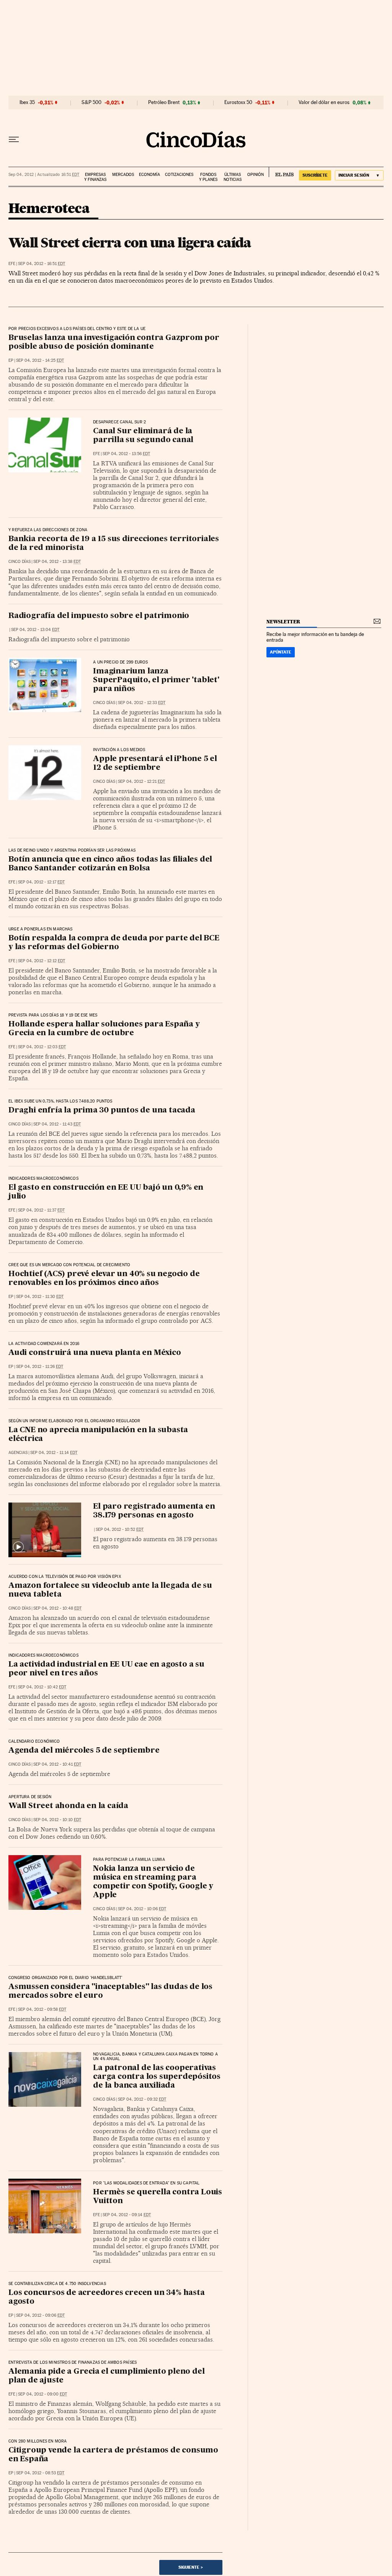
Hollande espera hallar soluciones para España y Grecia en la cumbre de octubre (104, 1029)
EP (11, 360)
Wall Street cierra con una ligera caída (130, 242)
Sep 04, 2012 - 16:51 (42, 264)
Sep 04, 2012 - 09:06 (40, 2315)
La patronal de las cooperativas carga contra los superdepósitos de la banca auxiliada (157, 2077)
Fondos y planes (208, 177)
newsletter (283, 622)
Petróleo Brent (164, 102)
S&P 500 (91, 102)
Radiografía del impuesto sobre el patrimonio (99, 616)
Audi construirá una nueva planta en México (95, 1353)
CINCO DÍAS (20, 562)
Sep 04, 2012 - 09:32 (142, 2099)
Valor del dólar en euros (324, 102)
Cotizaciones (179, 175)
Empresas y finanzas (95, 177)
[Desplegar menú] (14, 140)
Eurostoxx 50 (238, 102)
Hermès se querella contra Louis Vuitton (158, 2197)
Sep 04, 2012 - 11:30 (40, 1297)
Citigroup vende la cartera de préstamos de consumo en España (113, 2455)
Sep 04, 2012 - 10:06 (142, 1909)
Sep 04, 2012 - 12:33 (142, 703)
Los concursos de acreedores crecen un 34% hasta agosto (107, 2297)
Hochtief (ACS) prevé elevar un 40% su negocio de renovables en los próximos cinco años (104, 1279)
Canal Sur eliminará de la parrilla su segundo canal (143, 436)
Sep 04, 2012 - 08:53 (40, 2473)
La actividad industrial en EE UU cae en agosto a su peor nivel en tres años (106, 1669)
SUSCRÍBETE (315, 175)
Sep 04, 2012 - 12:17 (41, 882)
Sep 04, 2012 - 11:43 (57, 1124)
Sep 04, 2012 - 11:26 (40, 1367)
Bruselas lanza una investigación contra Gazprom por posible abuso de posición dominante (114, 342)
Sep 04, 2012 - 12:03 (42, 1047)
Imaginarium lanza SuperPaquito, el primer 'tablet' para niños (156, 680)
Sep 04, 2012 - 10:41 (57, 1764)
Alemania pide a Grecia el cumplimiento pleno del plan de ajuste (106, 2376)
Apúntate (281, 652)
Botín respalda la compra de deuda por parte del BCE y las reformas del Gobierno (114, 943)
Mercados (123, 175)
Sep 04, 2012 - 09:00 (42, 2394)
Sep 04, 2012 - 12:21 (141, 781)
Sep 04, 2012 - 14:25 (40, 360)
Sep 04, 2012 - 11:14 (54, 1453)
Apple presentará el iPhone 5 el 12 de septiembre (155, 764)
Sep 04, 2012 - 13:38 (57, 562)
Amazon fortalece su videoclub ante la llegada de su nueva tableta (110, 1590)
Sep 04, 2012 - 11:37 (41, 1210)
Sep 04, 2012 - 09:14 (127, 2215)
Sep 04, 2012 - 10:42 (42, 1687)
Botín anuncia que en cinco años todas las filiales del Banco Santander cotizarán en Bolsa (110, 864)
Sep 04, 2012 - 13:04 (35, 630)
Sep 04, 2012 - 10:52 (120, 1529)
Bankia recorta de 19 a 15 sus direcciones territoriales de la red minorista (114, 544)
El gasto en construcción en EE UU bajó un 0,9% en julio (106, 1192)
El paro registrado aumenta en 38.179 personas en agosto (154, 1511)
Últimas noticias (233, 177)
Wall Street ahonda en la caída (68, 1806)
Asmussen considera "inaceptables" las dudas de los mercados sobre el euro (110, 1991)
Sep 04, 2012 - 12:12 (42, 961)
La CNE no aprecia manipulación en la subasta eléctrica (98, 1435)
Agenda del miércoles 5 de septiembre (84, 1751)
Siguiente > (191, 2567)
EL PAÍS (281, 172)
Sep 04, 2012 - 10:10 (57, 1820)
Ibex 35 (27, 102)
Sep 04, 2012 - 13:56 (126, 454)
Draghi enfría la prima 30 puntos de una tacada (102, 1111)
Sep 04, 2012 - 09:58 (42, 2009)
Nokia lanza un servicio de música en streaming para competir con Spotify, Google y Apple (153, 1882)
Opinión (256, 175)
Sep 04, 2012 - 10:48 (57, 1608)
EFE (12, 264)
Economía (149, 175)
